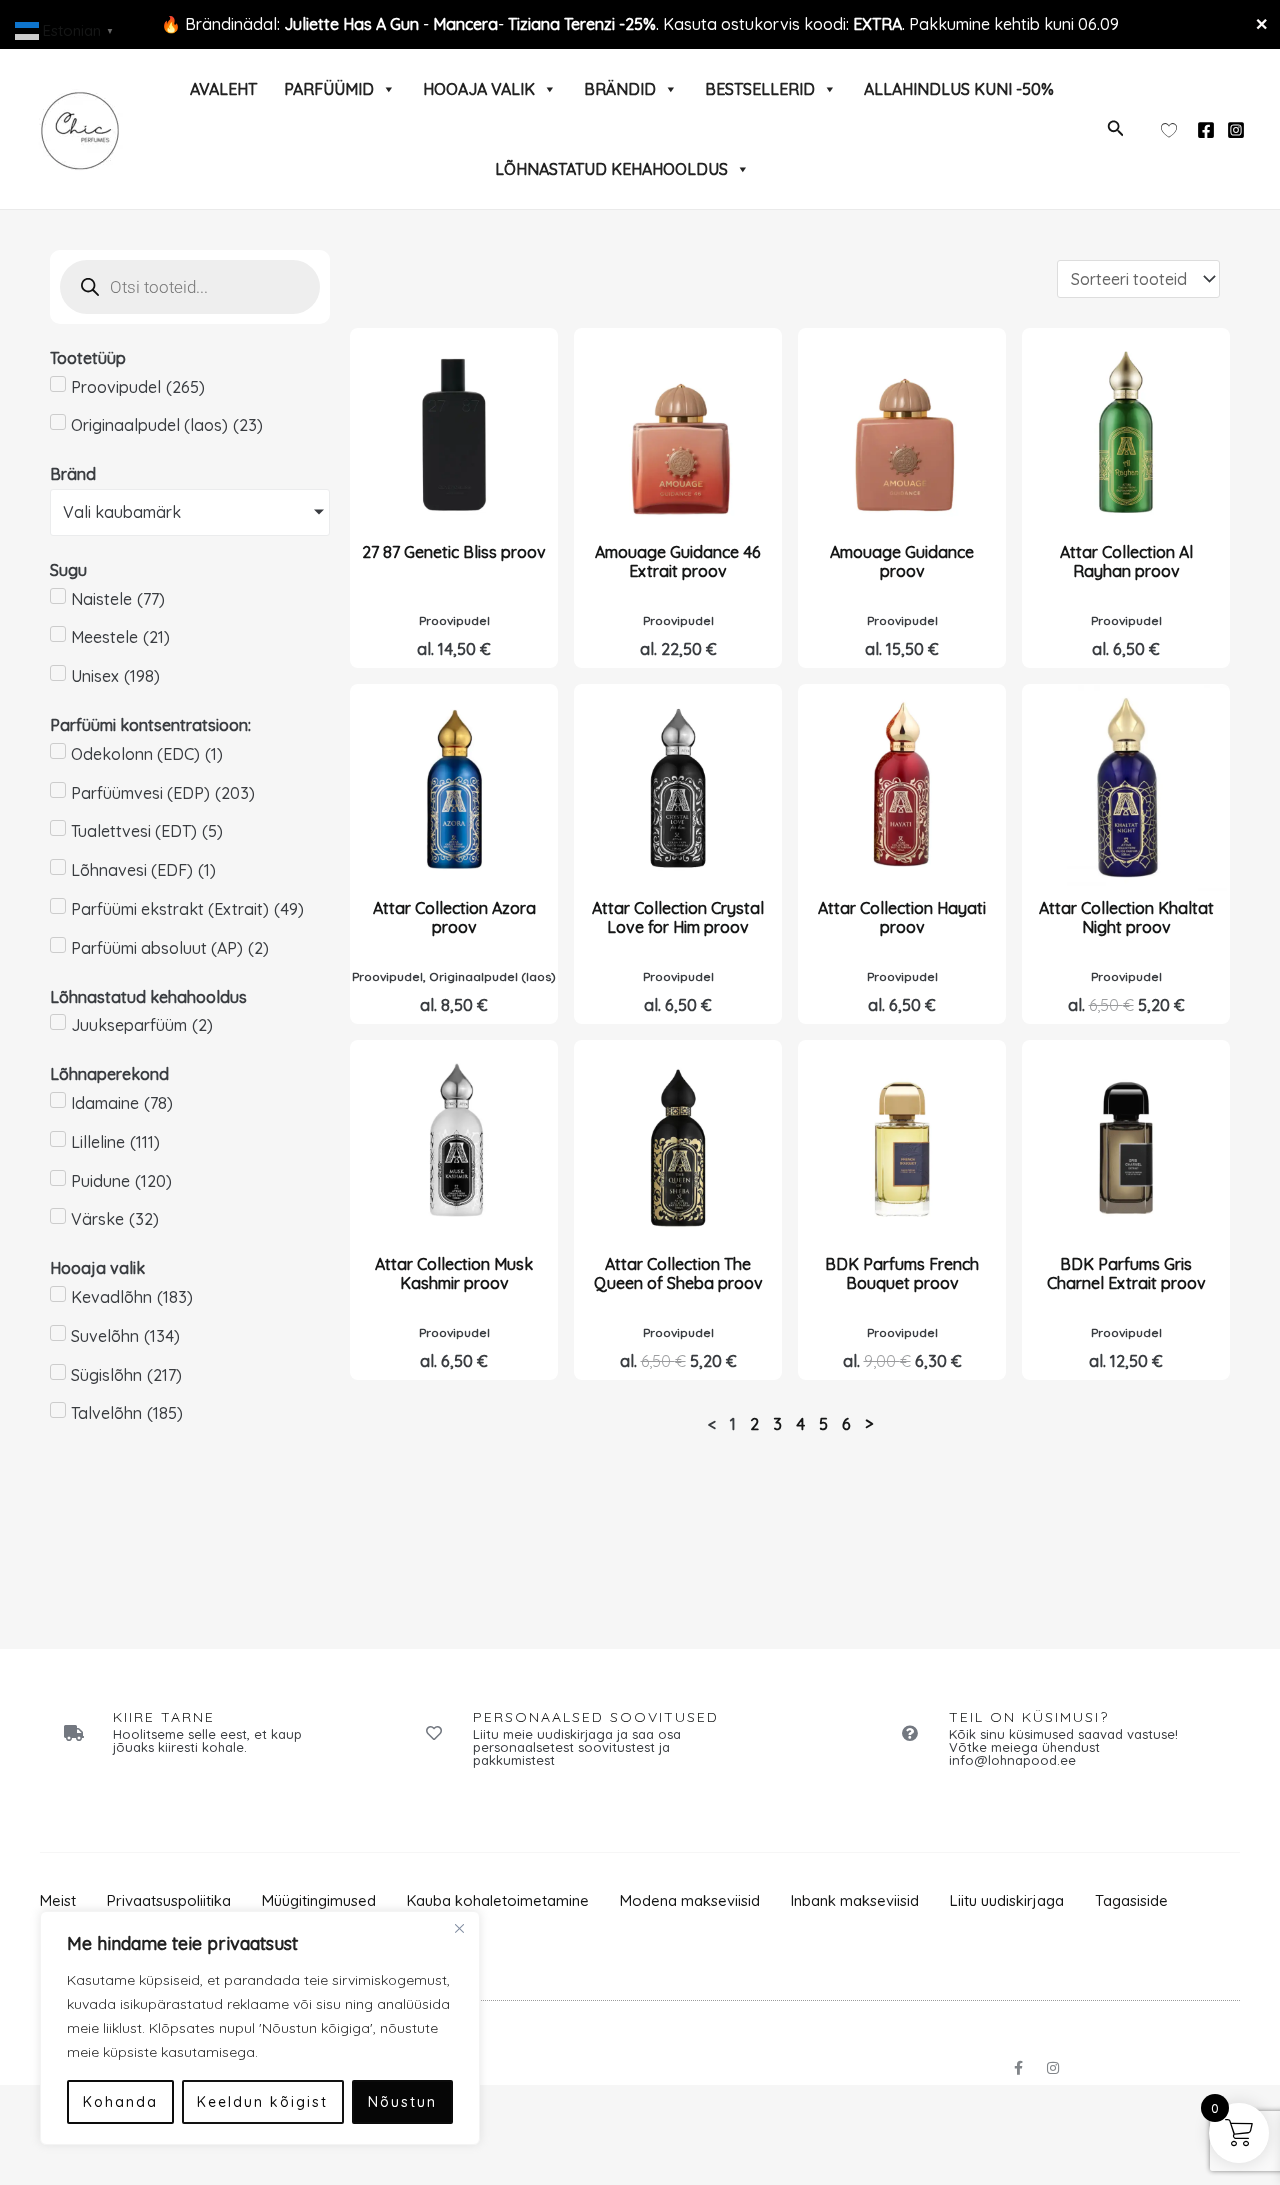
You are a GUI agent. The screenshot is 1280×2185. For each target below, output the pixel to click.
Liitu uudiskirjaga (1007, 1900)
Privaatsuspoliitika (169, 1900)
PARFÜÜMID (329, 89)
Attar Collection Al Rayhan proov (1126, 561)
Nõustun (402, 2102)
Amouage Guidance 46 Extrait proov (678, 561)
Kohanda (120, 2102)
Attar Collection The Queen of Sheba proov (678, 1273)
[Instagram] (1236, 130)
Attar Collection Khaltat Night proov (1126, 917)
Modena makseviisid (690, 1900)
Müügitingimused (319, 1900)
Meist (58, 1900)
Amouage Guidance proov (902, 561)
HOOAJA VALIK (479, 89)
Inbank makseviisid (855, 1900)
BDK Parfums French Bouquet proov (902, 1273)
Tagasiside (1131, 1900)
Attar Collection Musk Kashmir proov (454, 1273)
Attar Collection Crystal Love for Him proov (678, 917)
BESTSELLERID (760, 89)
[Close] (459, 1928)
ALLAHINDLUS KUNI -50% (959, 89)
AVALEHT (223, 89)
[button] (1116, 129)
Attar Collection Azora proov (454, 917)
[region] (260, 2028)
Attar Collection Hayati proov (902, 917)
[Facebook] (1206, 130)
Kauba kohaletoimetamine (498, 1900)
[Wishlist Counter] (1169, 129)
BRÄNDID (620, 89)
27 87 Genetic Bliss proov (454, 552)
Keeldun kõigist (262, 2102)
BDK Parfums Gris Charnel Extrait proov (1126, 1273)
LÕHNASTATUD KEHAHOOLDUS (611, 169)
